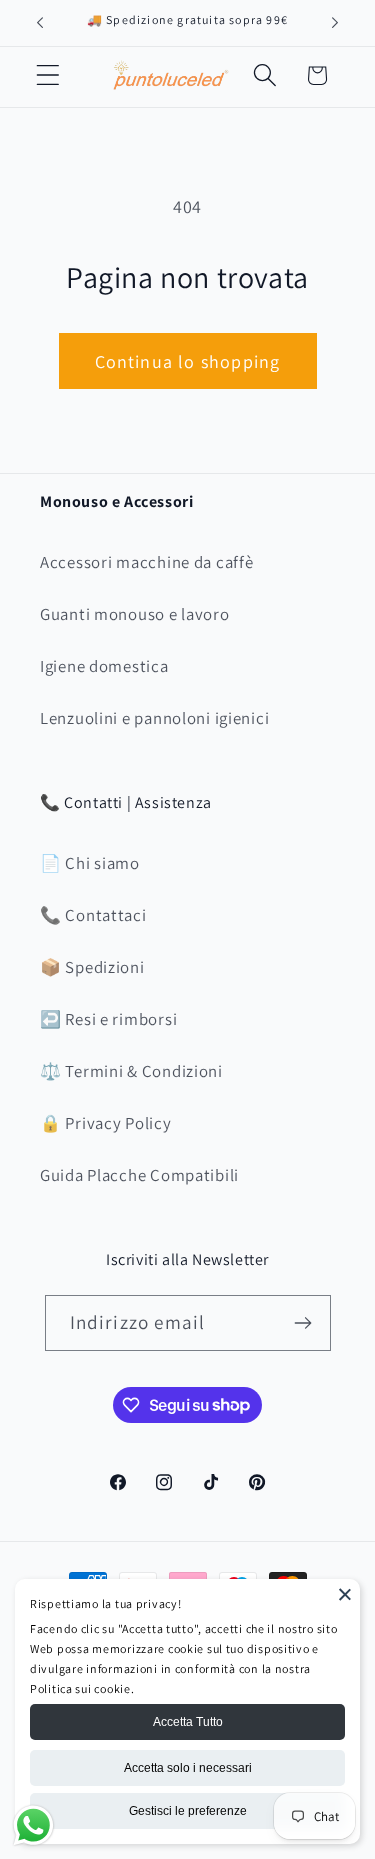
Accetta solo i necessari (188, 1768)
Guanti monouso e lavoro (135, 614)
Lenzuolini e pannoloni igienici (154, 718)
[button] (48, 75)
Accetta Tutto (188, 1722)
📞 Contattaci (93, 915)
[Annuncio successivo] (335, 23)
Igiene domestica (104, 666)
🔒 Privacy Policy (106, 1123)
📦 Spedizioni (92, 967)
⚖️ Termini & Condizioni (131, 1071)
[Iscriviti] (303, 1323)
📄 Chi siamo (90, 863)
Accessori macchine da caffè (146, 562)
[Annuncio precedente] (40, 23)
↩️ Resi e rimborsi (108, 1019)
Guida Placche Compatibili (139, 1175)
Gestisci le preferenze (188, 1811)
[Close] (345, 1594)
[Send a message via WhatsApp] (33, 1825)
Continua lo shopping (188, 361)
